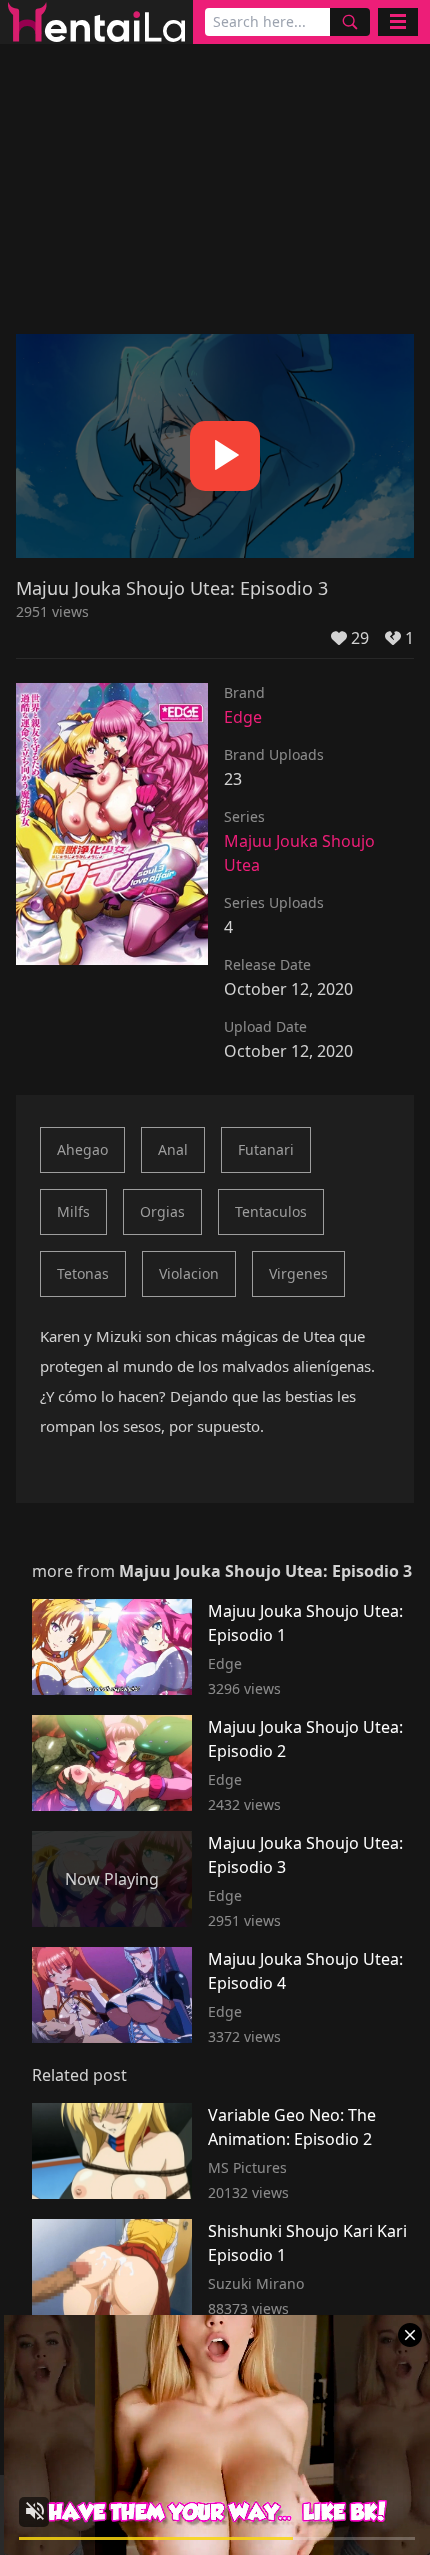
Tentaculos (271, 1211)
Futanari (266, 1149)
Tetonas (83, 1273)
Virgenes (298, 1273)
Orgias (162, 1211)
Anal (173, 1149)
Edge (243, 717)
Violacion (189, 1273)
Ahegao (82, 1149)
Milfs (73, 1211)
